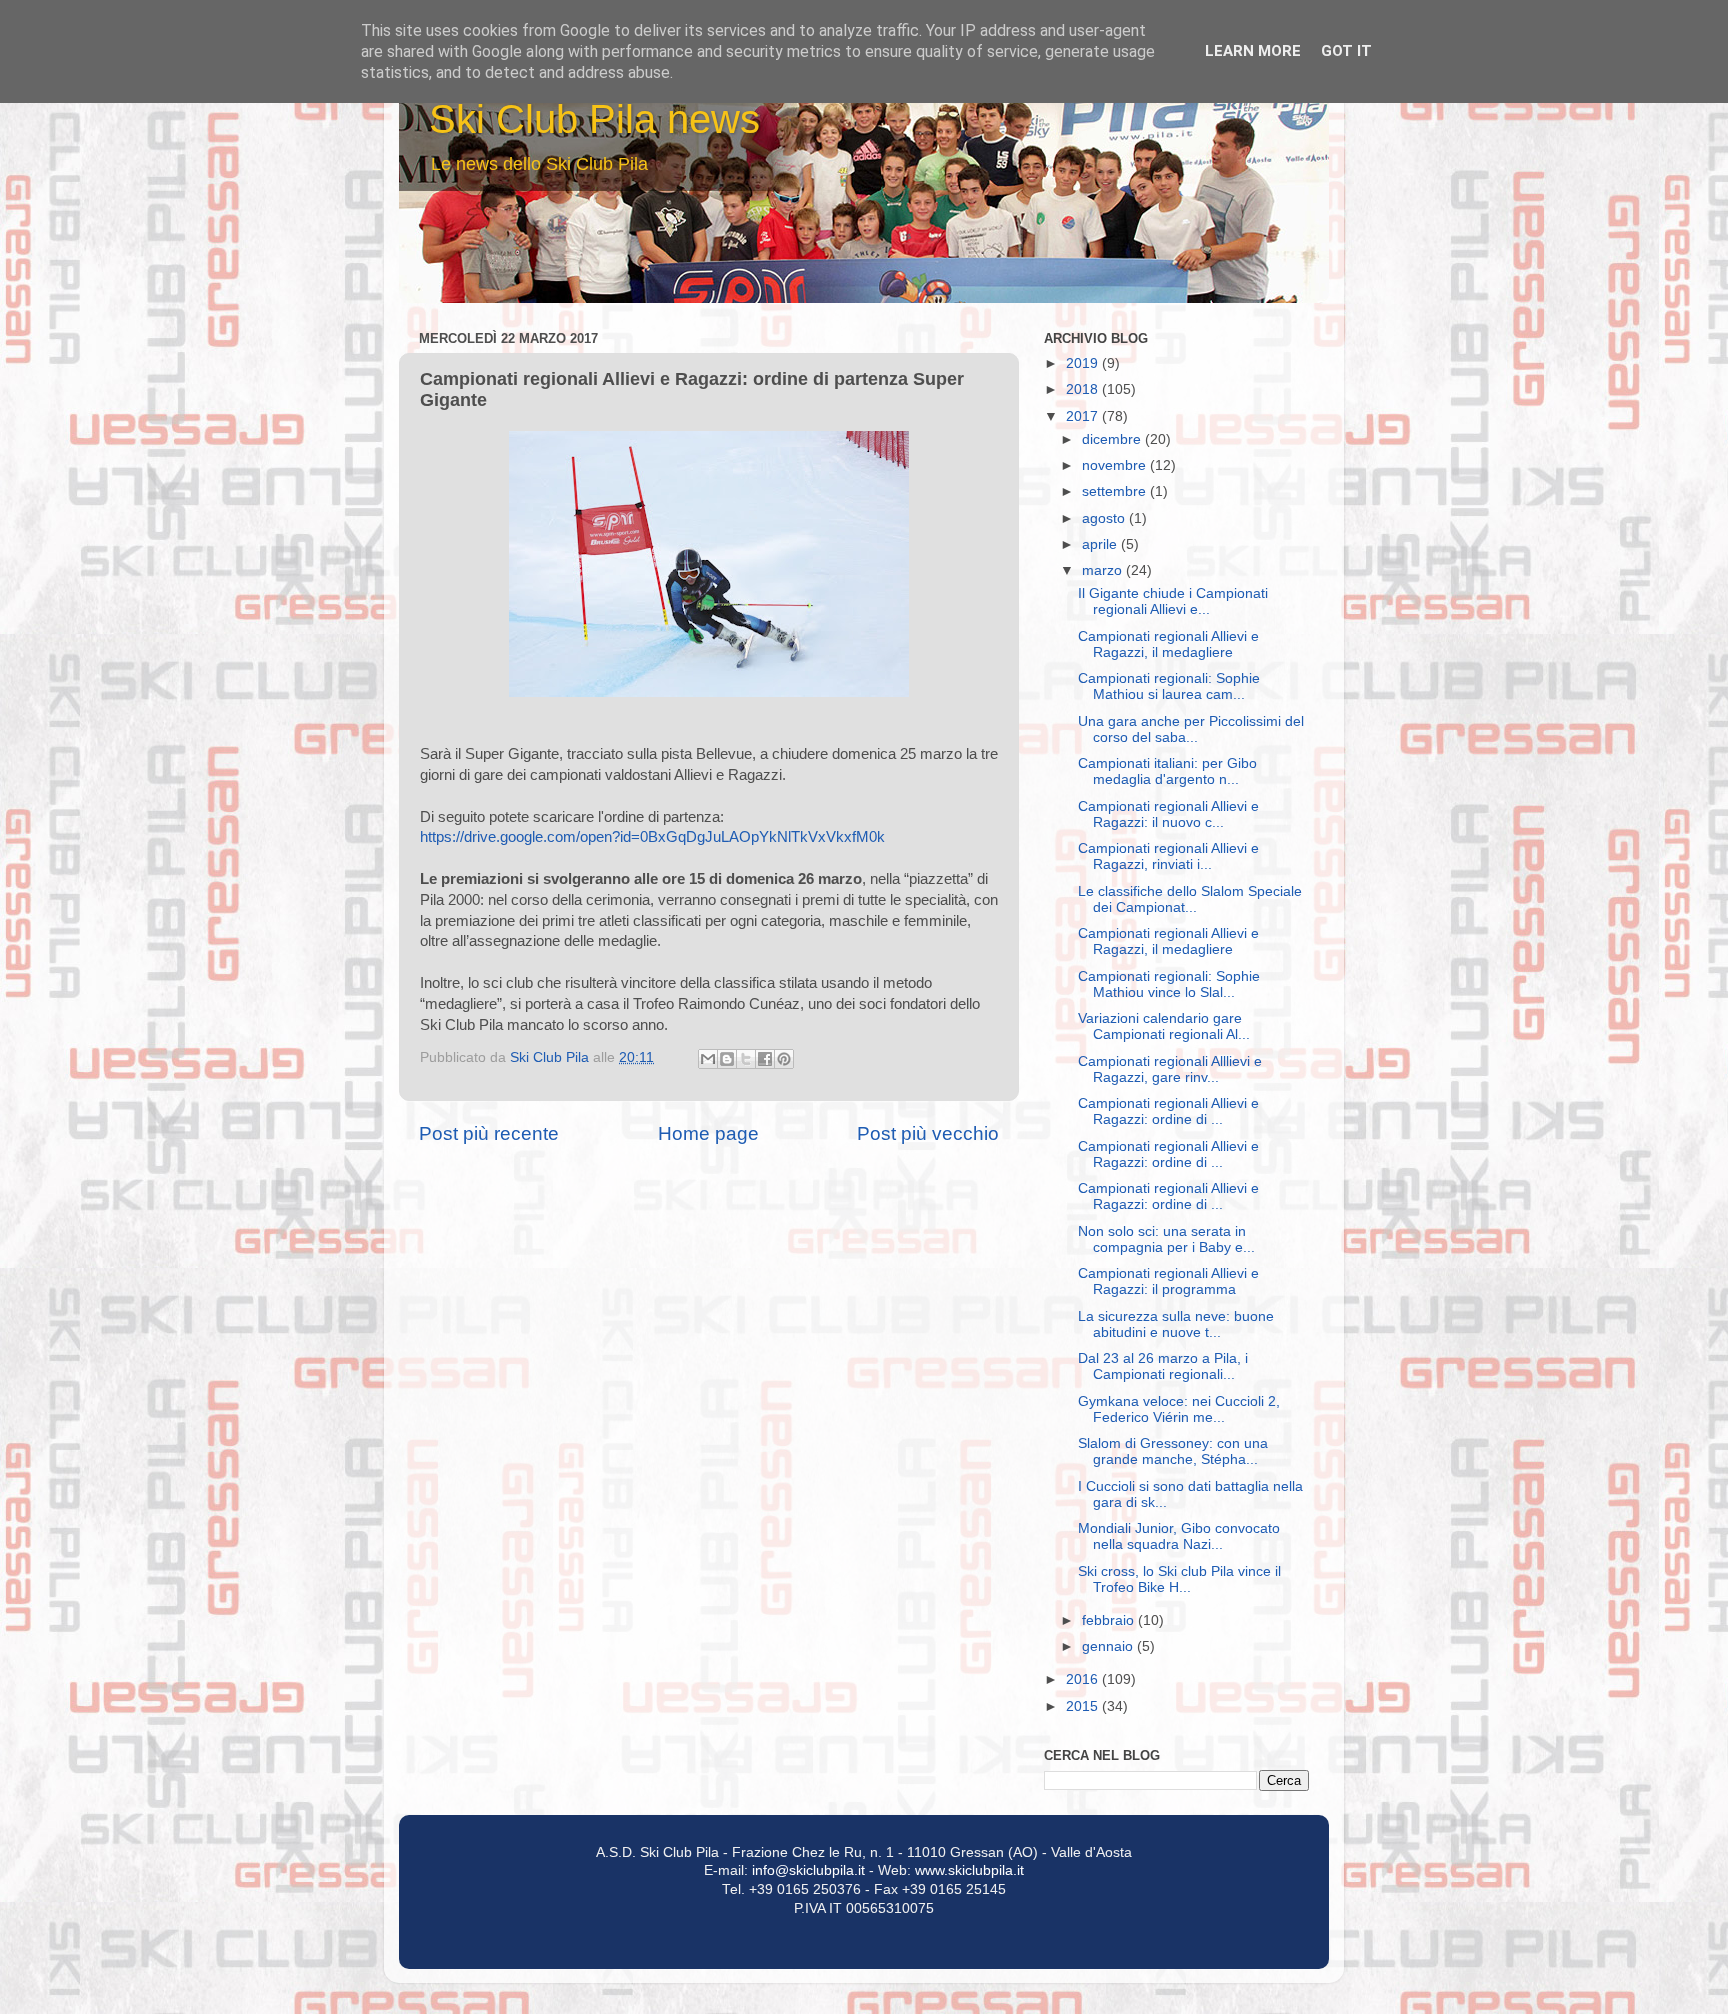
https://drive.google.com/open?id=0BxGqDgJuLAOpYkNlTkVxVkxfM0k (652, 837)
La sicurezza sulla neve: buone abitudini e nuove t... (1176, 1324)
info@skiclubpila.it (808, 1870)
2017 (1084, 416)
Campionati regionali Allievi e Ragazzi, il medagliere (1168, 644)
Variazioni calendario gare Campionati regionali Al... (1164, 1026)
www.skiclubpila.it (969, 1870)
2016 (1084, 1679)
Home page (708, 1133)
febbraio (1110, 1620)
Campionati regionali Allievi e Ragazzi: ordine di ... (1168, 1111)
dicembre (1113, 439)
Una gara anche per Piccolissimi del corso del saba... (1191, 729)
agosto (1105, 518)
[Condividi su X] (746, 1059)
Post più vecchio (928, 1133)
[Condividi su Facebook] (765, 1059)
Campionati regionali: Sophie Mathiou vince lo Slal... (1169, 984)
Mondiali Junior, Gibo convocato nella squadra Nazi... (1179, 1536)
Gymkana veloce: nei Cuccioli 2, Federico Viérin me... (1179, 1409)
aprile (1101, 544)
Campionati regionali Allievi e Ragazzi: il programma (1168, 1281)
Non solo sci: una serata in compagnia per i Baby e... (1166, 1239)
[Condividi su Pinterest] (784, 1059)
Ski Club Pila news (594, 119)
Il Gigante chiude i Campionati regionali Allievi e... (1173, 601)
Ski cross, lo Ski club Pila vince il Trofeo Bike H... (1179, 1579)
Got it (1346, 51)
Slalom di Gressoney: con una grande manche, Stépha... (1173, 1451)
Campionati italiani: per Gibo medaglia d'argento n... (1167, 771)
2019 (1084, 363)
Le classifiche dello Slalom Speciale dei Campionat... (1190, 899)
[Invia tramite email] (708, 1059)
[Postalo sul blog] (727, 1059)
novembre (1116, 465)
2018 (1084, 389)
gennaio (1109, 1646)
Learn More (1253, 51)
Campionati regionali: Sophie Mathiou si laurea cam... (1169, 686)
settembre (1116, 491)
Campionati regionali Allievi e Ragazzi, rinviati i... (1168, 856)
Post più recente (489, 1133)
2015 (1084, 1706)
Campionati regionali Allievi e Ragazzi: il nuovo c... (1168, 814)
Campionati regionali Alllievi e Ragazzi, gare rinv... (1170, 1069)
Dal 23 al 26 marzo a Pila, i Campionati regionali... (1163, 1366)
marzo (1104, 570)
